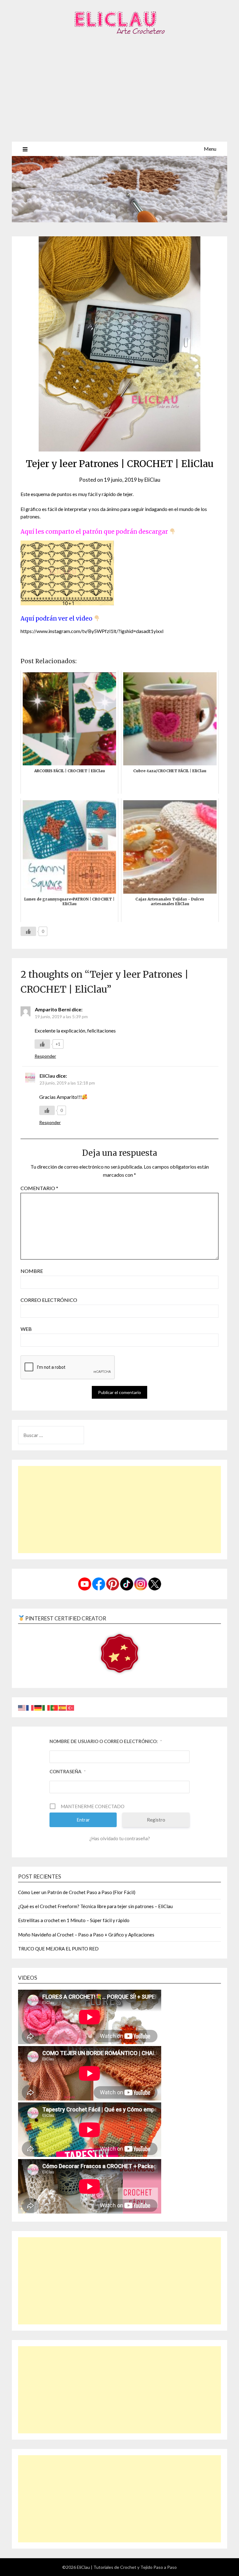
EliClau (152, 480)
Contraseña (68, 1771)
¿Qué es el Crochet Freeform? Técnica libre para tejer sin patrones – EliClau (95, 1906)
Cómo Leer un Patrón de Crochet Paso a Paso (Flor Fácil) (77, 1892)
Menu (210, 149)
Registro (156, 1820)
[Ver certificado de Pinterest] (119, 1654)
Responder (45, 1056)
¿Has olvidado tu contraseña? (120, 1838)
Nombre (32, 1271)
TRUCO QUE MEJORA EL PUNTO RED (58, 1949)
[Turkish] (71, 1707)
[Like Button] (28, 931)
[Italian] (46, 1707)
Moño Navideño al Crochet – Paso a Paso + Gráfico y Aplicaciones (86, 1935)
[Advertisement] (119, 95)
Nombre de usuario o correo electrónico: (106, 1741)
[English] (22, 1707)
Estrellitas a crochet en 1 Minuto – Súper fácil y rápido (74, 1920)
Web (26, 1329)
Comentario (39, 1188)
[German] (38, 1707)
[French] (30, 1707)
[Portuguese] (54, 1707)
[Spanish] (63, 1707)
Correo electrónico (49, 1300)
